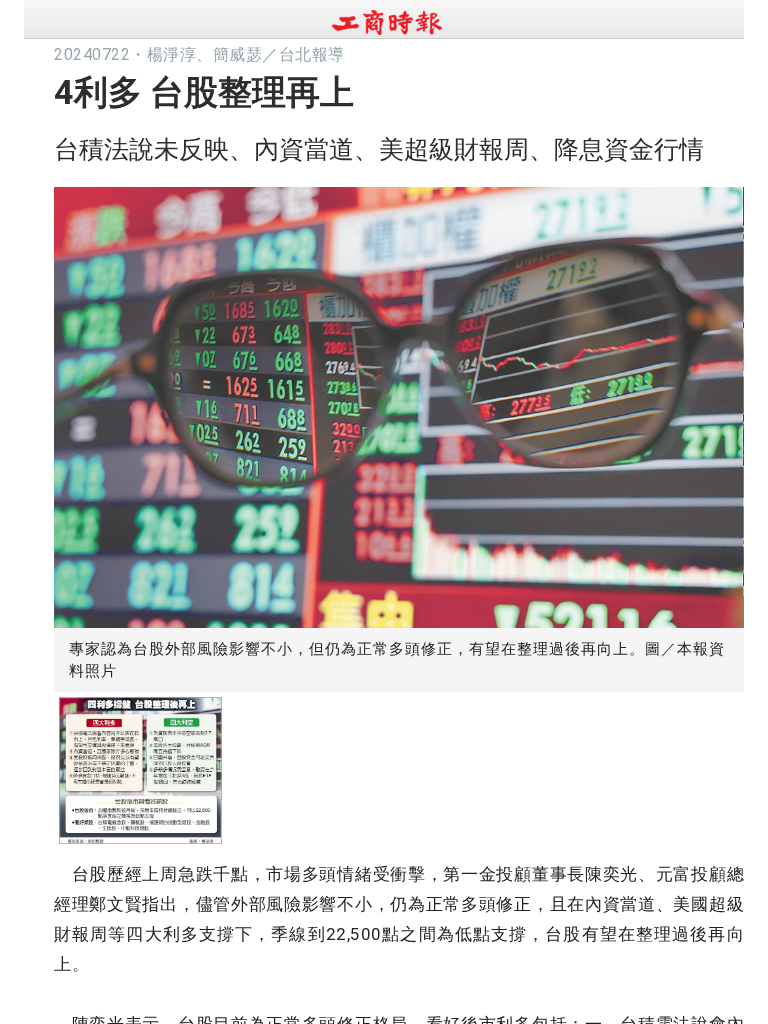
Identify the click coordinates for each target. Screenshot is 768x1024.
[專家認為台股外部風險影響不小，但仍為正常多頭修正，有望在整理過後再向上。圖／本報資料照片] (399, 402)
